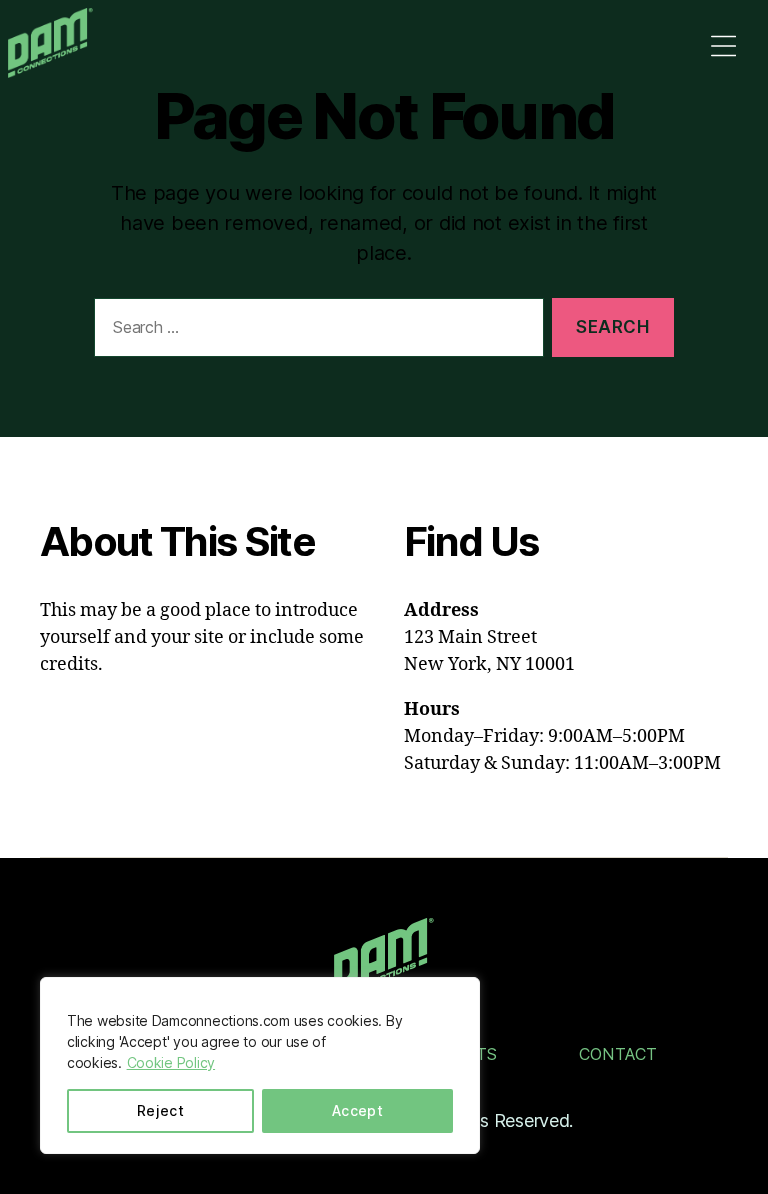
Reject (161, 1110)
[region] (260, 1065)
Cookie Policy (171, 1062)
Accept (358, 1110)
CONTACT (618, 1054)
